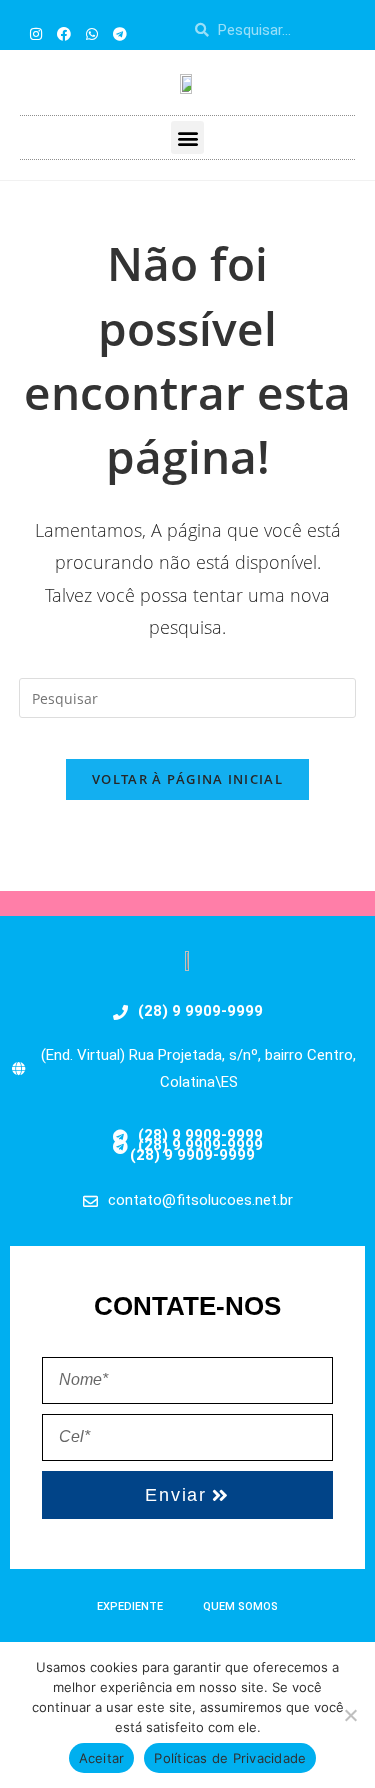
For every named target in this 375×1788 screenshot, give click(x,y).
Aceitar (102, 1758)
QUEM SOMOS (240, 1606)
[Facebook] (64, 34)
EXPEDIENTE (130, 1606)
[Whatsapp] (92, 34)
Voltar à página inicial (187, 779)
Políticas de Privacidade (230, 1758)
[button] (187, 137)
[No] (350, 1715)
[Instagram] (36, 34)
